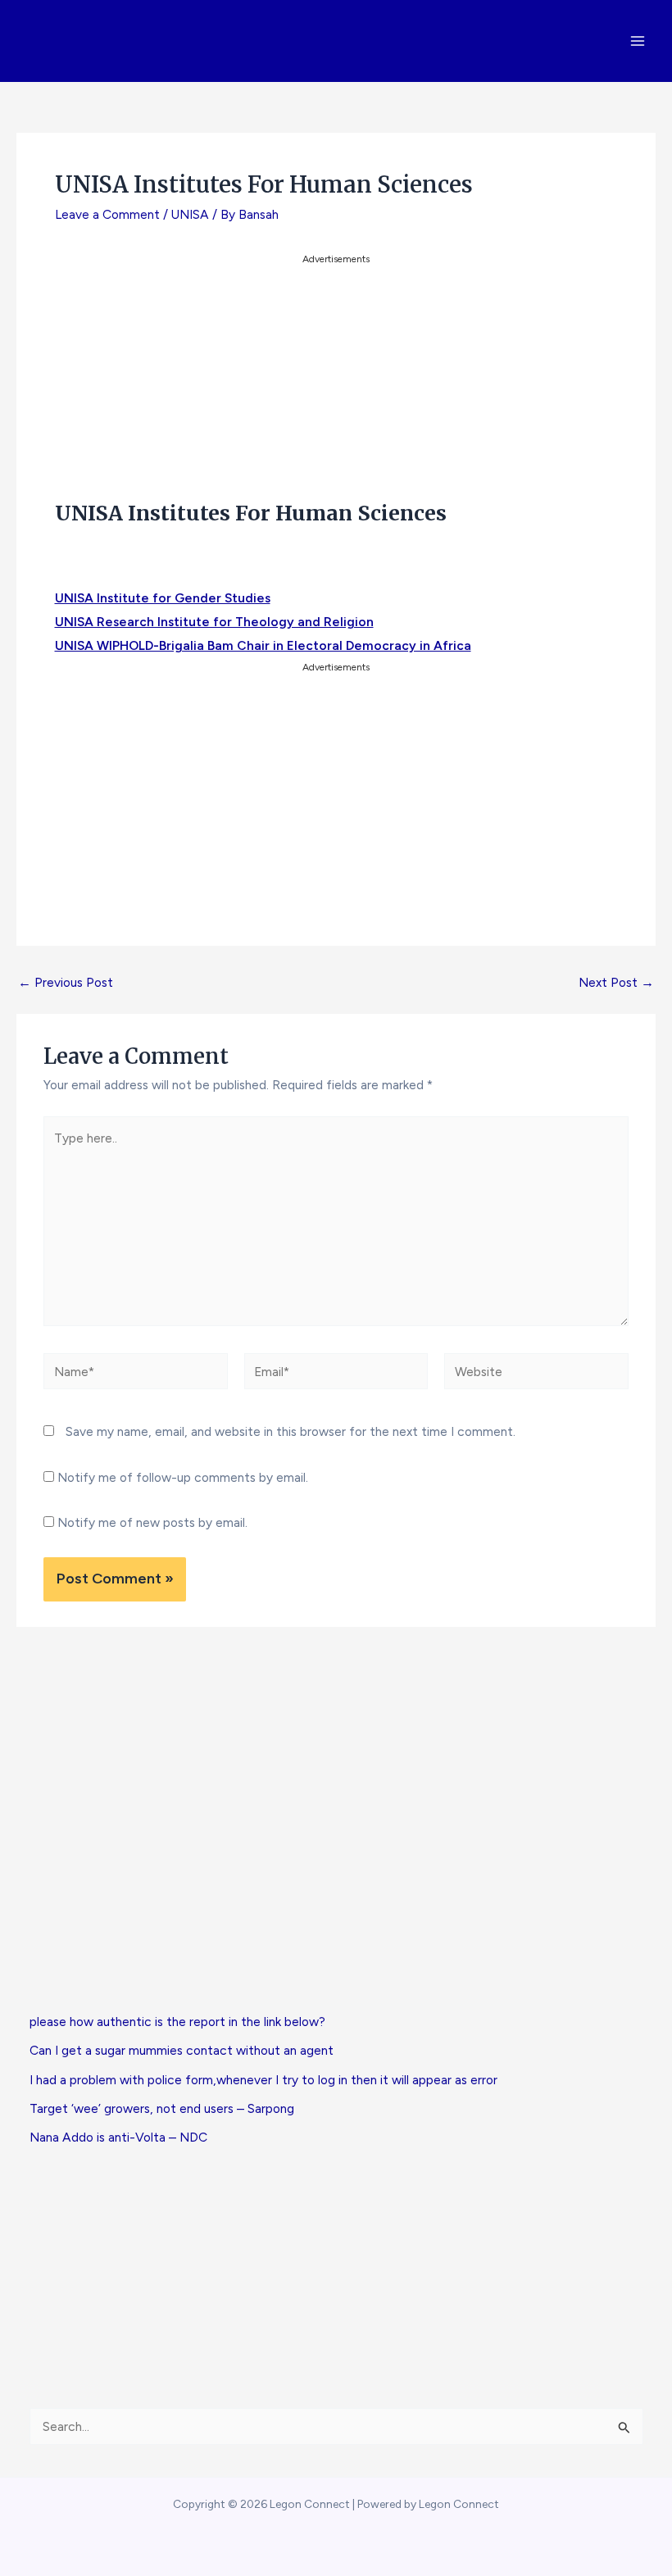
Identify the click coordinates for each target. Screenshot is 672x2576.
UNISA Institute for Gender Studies (163, 598)
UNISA (190, 214)
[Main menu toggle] (638, 41)
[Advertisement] (336, 383)
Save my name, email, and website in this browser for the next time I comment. (291, 1431)
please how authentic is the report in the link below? (177, 2022)
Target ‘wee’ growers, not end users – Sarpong (162, 2108)
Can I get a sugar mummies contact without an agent (182, 2050)
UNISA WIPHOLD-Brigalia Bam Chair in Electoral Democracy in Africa (263, 645)
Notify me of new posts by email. (152, 1522)
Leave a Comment (107, 214)
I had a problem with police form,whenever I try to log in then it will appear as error (263, 2080)
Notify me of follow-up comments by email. (183, 1477)
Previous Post (66, 983)
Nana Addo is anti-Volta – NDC (118, 2137)
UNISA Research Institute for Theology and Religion (214, 622)
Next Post (616, 983)
